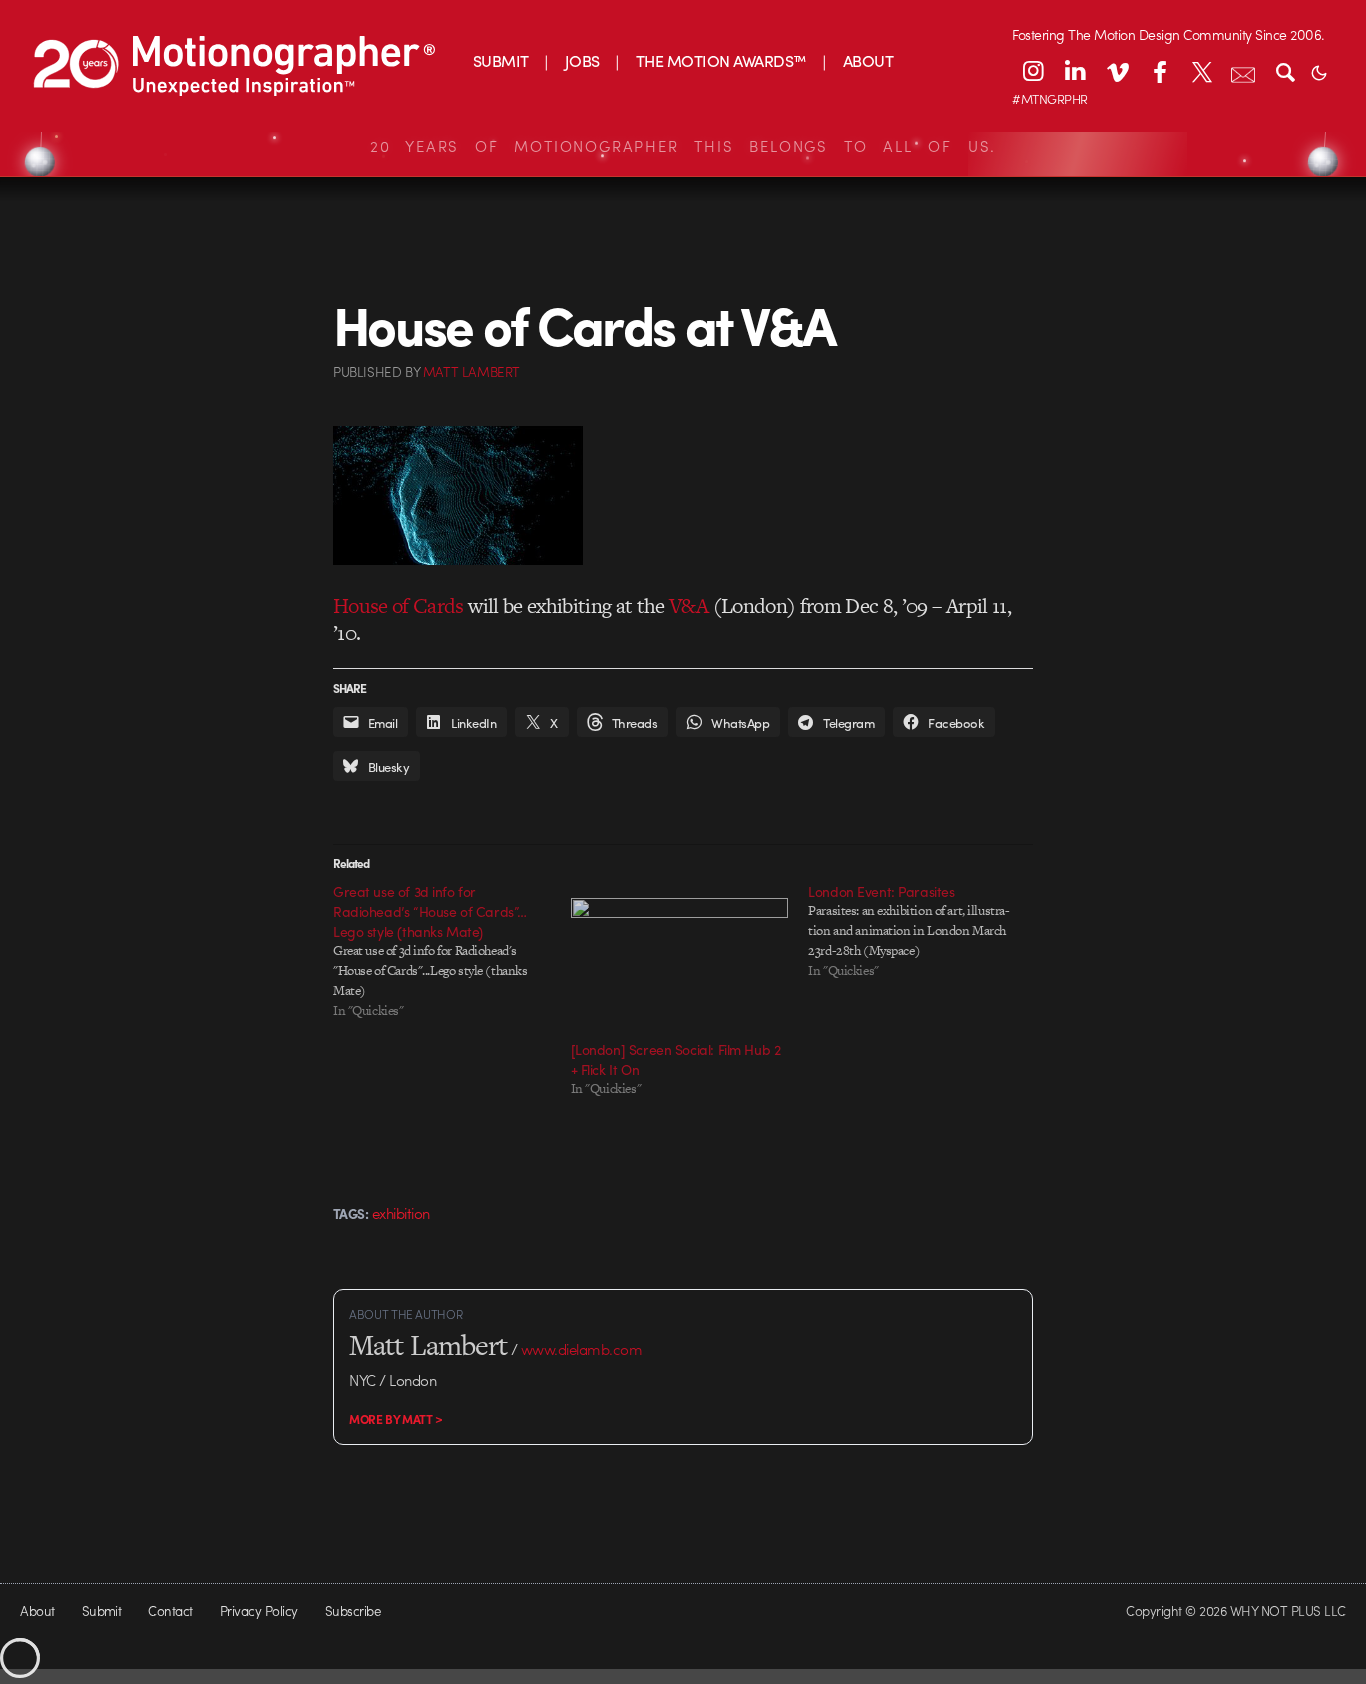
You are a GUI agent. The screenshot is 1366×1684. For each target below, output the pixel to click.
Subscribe (352, 1610)
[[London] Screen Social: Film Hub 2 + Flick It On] (680, 960)
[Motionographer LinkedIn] (1075, 71)
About (37, 1610)
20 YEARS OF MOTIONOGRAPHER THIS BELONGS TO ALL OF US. (683, 146)
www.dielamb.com (581, 1349)
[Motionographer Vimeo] (1117, 71)
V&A (688, 605)
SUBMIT (501, 60)
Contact (170, 1610)
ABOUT (868, 60)
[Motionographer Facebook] (1159, 71)
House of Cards (398, 605)
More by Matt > (396, 1419)
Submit (102, 1610)
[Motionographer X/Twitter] (1201, 71)
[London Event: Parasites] (927, 931)
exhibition (401, 1213)
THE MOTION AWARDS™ (721, 60)
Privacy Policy (259, 1610)
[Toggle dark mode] (1319, 71)
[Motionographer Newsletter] (1243, 71)
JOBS (582, 60)
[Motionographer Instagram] (1033, 71)
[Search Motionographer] (1285, 71)
